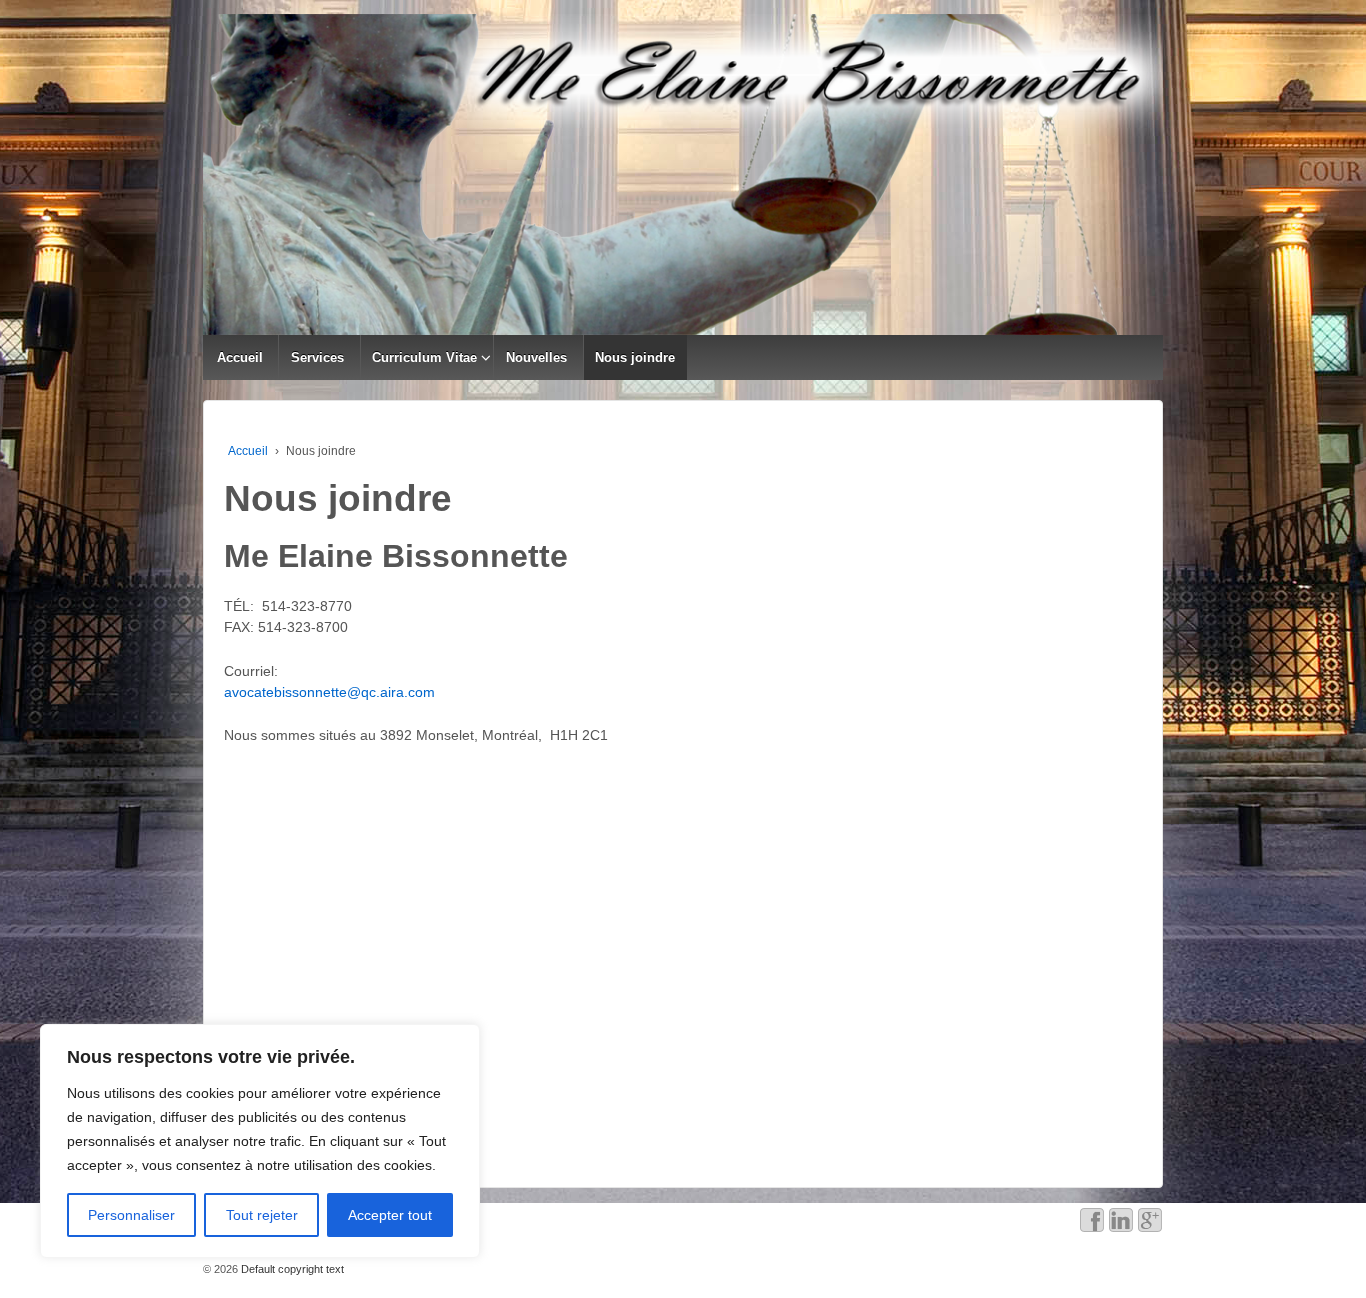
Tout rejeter (262, 1215)
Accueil (240, 357)
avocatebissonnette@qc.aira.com (329, 692)
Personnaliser (131, 1215)
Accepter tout (390, 1215)
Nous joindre (635, 357)
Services (317, 357)
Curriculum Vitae (424, 357)
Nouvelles (536, 357)
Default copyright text (291, 1269)
